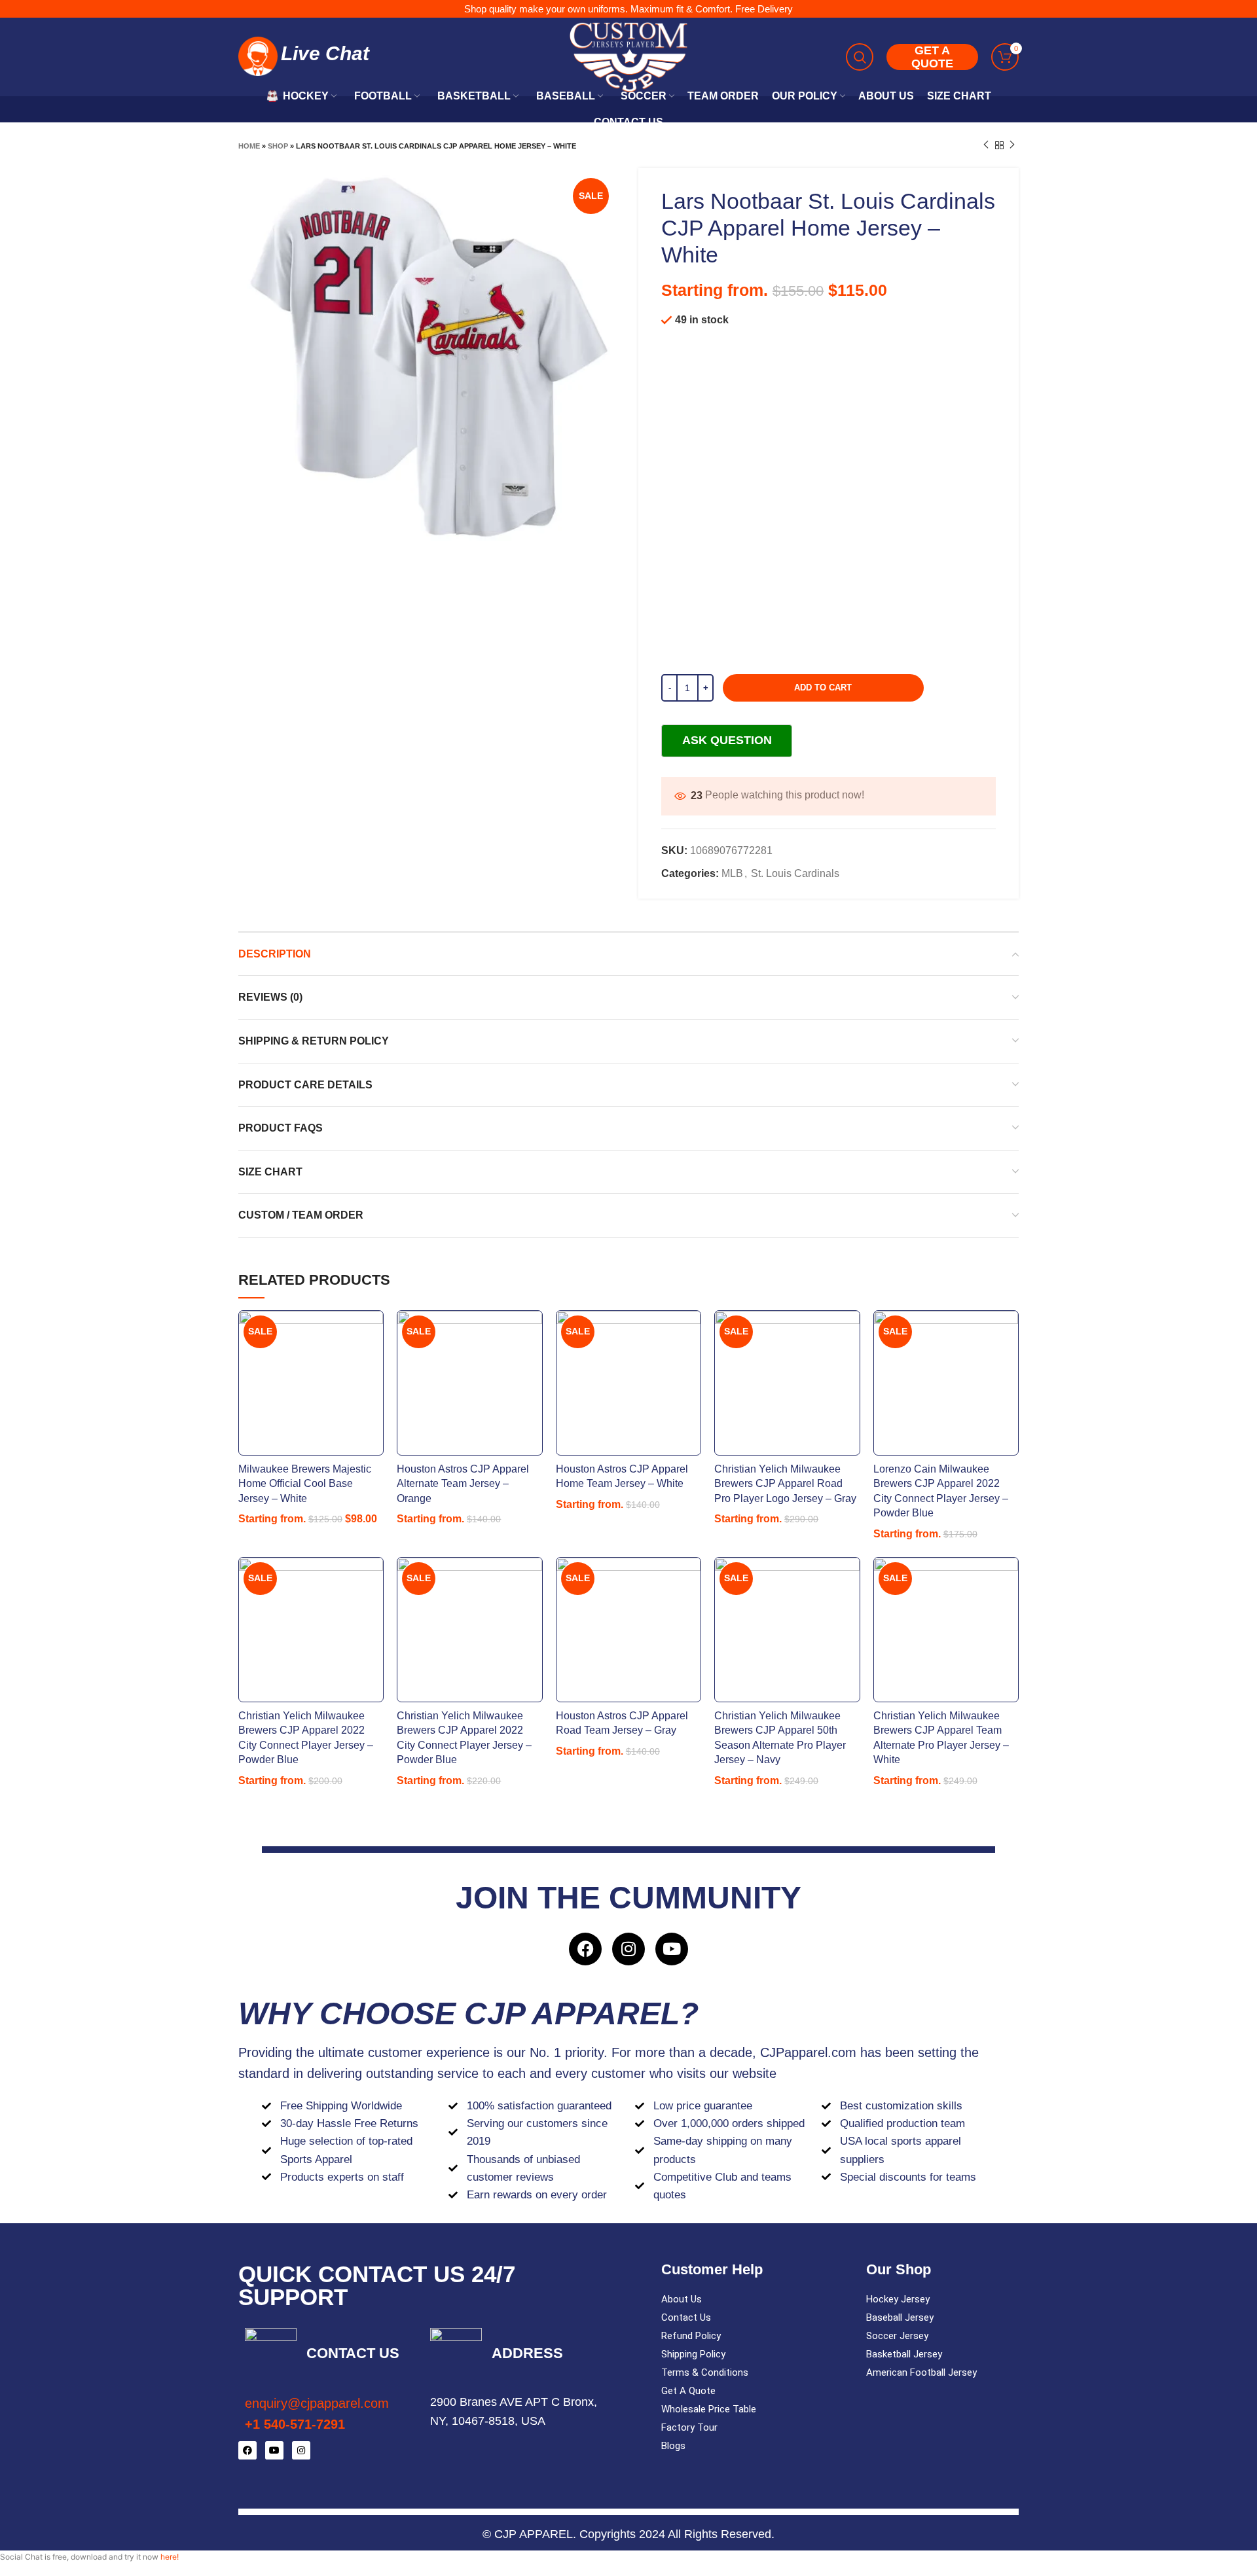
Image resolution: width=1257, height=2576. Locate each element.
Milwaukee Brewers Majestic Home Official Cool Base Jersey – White (305, 1484)
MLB (732, 873)
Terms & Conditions (705, 2372)
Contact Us (686, 2317)
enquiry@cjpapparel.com (317, 2403)
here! (170, 2557)
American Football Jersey (921, 2372)
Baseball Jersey (900, 2317)
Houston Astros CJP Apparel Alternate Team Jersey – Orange (463, 1484)
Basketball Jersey (904, 2354)
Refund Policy (691, 2336)
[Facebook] (585, 1949)
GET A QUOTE (932, 57)
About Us (682, 2299)
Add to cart (823, 688)
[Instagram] (628, 1949)
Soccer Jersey (897, 2336)
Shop (278, 146)
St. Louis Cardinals (795, 873)
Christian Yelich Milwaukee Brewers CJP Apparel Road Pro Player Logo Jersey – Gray (785, 1484)
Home (249, 146)
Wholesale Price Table (709, 2409)
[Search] (860, 57)
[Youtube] (672, 1949)
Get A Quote (688, 2391)
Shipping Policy (693, 2354)
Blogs (673, 2446)
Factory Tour (689, 2427)
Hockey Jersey (898, 2299)
